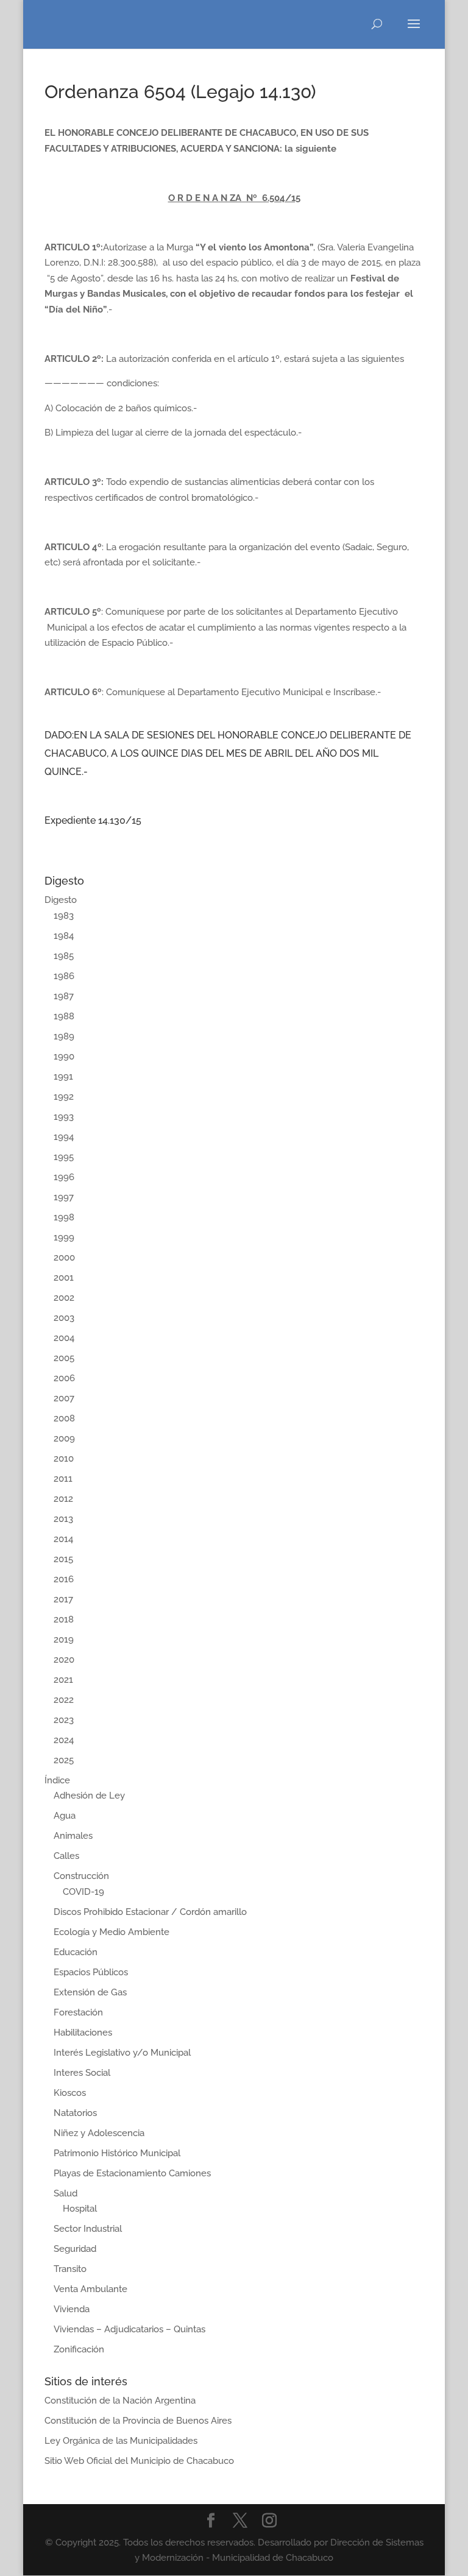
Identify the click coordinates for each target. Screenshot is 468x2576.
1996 (64, 1177)
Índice (57, 1780)
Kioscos (70, 2093)
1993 (64, 1117)
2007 (64, 1398)
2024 (64, 1740)
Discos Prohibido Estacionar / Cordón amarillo (150, 1912)
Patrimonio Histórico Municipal (117, 2153)
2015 (63, 1559)
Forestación (78, 2012)
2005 (64, 1358)
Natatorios (75, 2113)
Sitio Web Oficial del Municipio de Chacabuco (139, 2461)
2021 (63, 1680)
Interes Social (82, 2073)
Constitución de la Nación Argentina (120, 2401)
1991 (63, 1077)
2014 (63, 1539)
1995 (64, 1157)
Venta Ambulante (90, 2289)
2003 (64, 1318)
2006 (64, 1378)
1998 (64, 1217)
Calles (66, 1856)
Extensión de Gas (90, 1992)
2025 (64, 1760)
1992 (64, 1097)
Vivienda (72, 2309)
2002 (64, 1298)
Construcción (81, 1876)
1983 (64, 916)
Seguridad (75, 2249)
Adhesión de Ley (89, 1796)
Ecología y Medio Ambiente (112, 1932)
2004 (64, 1338)
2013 (63, 1519)
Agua (65, 1816)
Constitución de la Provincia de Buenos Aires (138, 2421)
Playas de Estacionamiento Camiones (132, 2173)
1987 (64, 996)
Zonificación (79, 2349)
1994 (64, 1137)
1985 (64, 956)
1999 (64, 1237)
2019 (64, 1640)
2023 (64, 1720)
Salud (66, 2193)
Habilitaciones (83, 2033)
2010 (64, 1459)
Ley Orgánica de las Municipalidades (121, 2441)
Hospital (80, 2209)
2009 (64, 1438)
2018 (64, 1619)
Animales (73, 1836)
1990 (64, 1056)
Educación (76, 1952)
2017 (63, 1599)
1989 (64, 1036)
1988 (64, 1016)
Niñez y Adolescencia (99, 2133)
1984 (64, 936)
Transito (70, 2269)
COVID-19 (83, 1892)
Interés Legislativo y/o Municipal (122, 2053)
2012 (63, 1499)
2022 (64, 1700)
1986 (64, 976)
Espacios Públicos (91, 1972)
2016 (64, 1579)
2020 (64, 1660)
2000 (64, 1258)
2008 (64, 1418)
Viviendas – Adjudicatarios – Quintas (129, 2329)
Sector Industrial (88, 2229)
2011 (63, 1479)
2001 (64, 1278)
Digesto (61, 900)
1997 (64, 1197)
